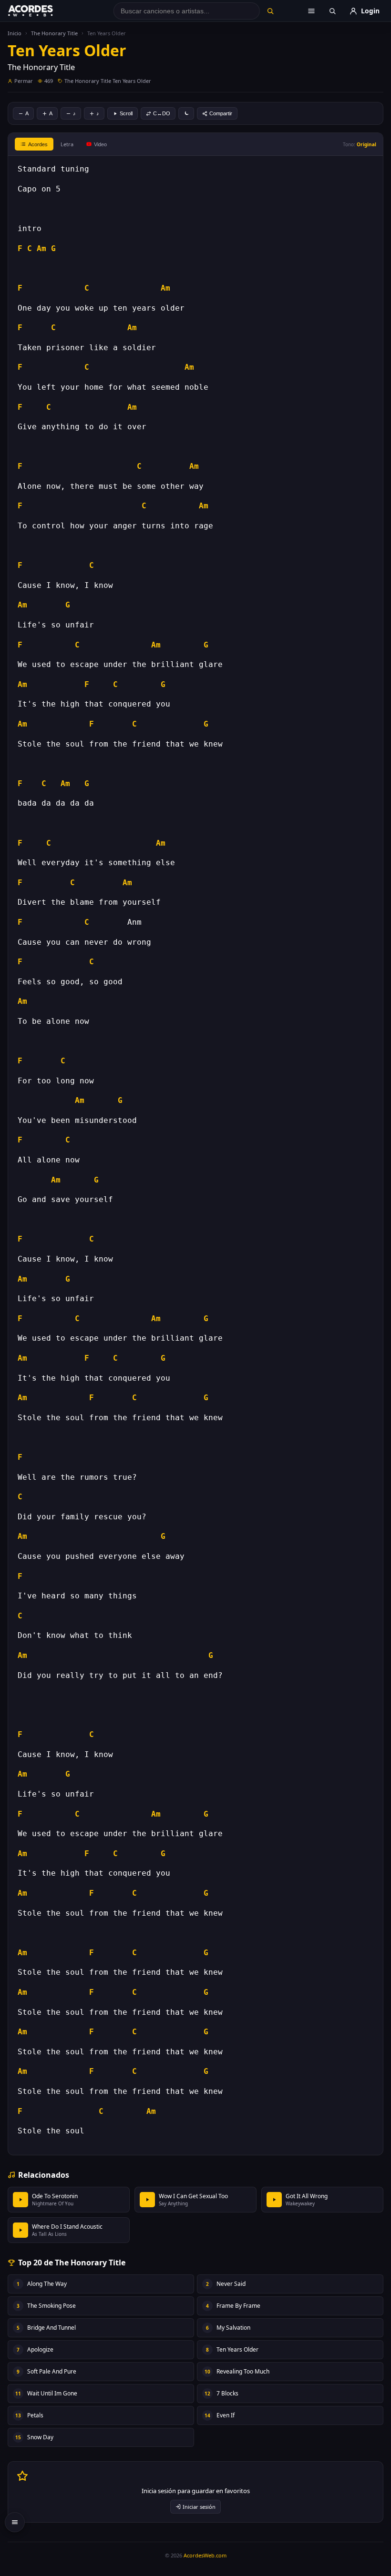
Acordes (38, 144)
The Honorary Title (54, 33)
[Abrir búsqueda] (332, 11)
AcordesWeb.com (205, 2555)
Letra (67, 144)
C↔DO (162, 113)
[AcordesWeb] (42, 11)
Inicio (15, 33)
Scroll (126, 113)
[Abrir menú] (311, 11)
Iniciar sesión (199, 2507)
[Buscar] (270, 11)
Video (100, 144)
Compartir (221, 113)
